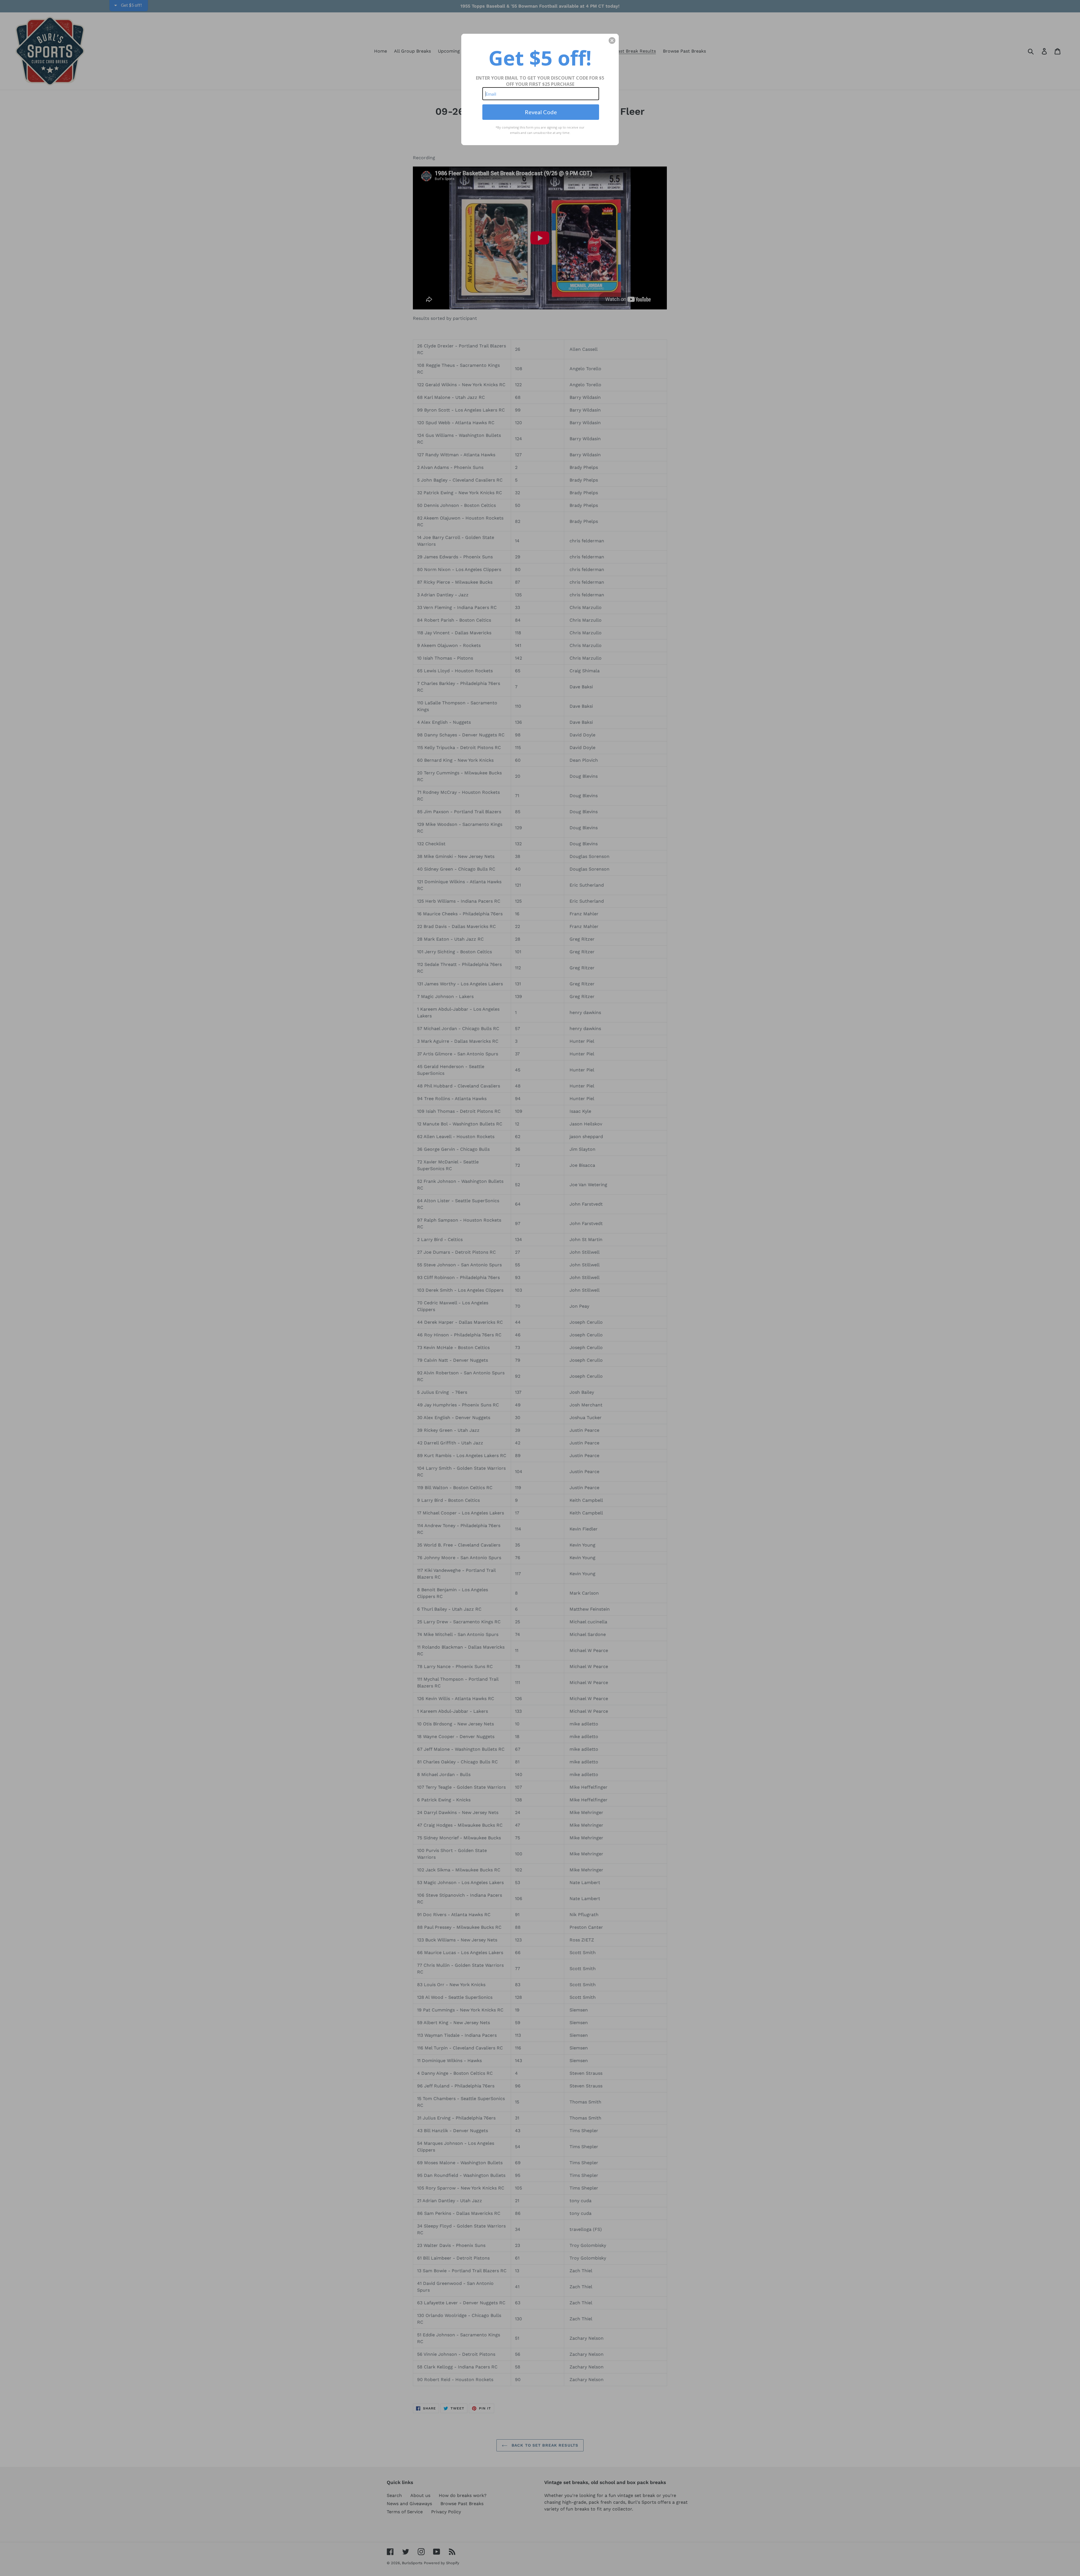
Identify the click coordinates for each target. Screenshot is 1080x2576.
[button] (612, 41)
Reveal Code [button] (541, 112)
